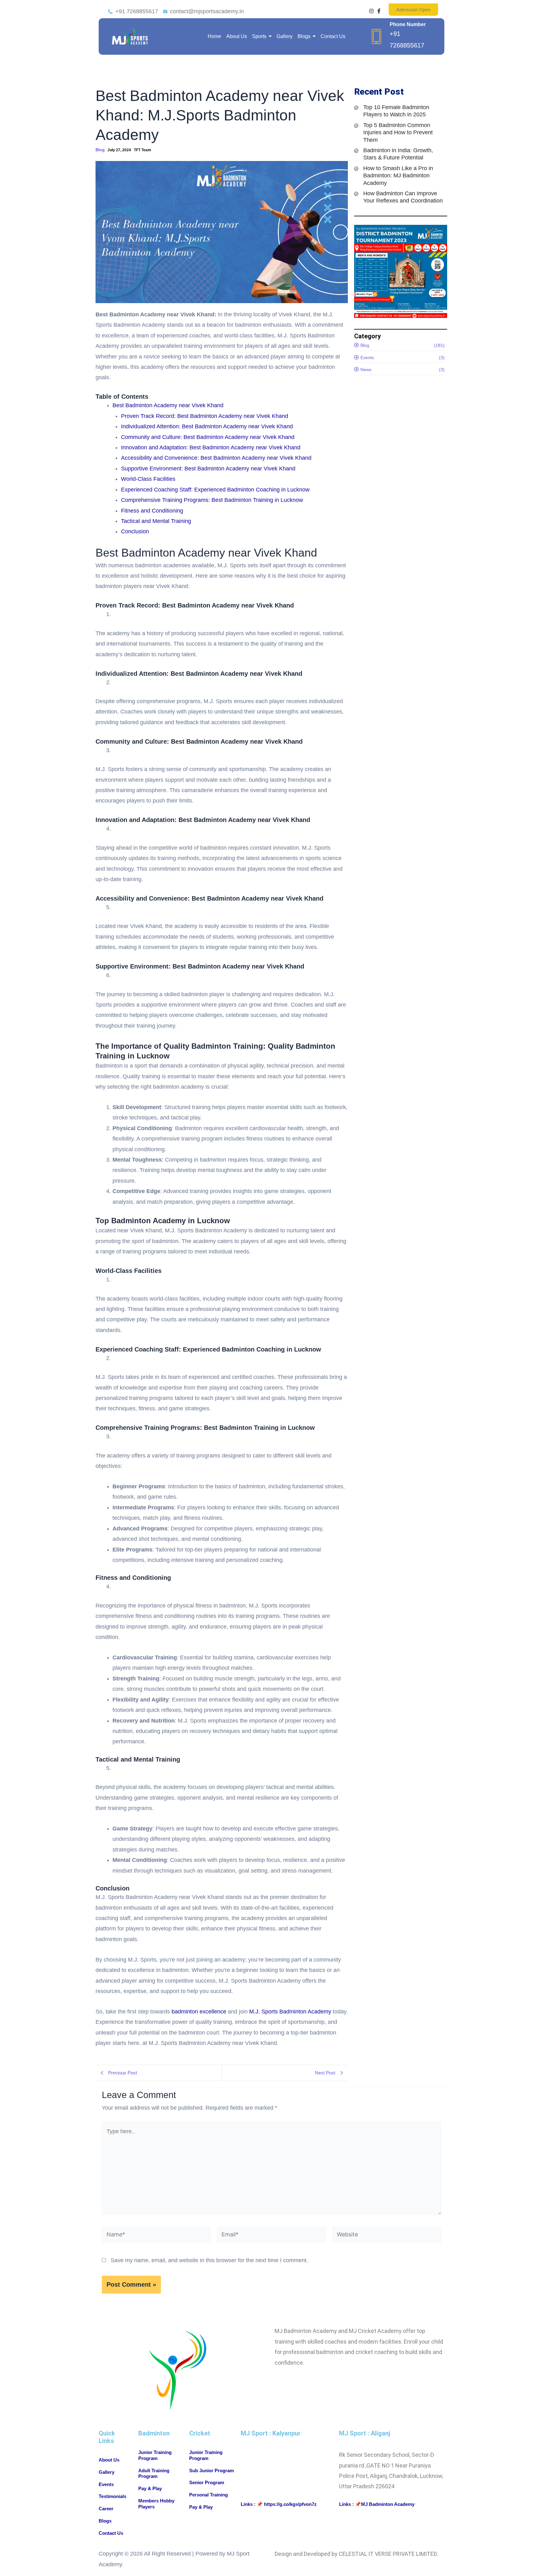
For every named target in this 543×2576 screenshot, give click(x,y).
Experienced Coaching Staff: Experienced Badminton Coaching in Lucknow (215, 490)
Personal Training (208, 2495)
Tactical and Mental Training (156, 521)
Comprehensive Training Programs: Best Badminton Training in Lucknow (212, 500)
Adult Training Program (154, 2473)
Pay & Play (150, 2488)
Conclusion (135, 531)
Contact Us (111, 2533)
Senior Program (207, 2482)
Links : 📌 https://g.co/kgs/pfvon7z (279, 2504)
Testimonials (112, 2496)
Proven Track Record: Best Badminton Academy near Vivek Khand (205, 416)
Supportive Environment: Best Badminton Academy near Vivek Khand (208, 469)
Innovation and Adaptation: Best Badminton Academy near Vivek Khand (211, 447)
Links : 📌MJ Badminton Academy (377, 2504)
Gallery (107, 2472)
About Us (109, 2460)
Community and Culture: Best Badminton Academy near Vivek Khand (208, 437)
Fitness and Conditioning (152, 511)
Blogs (105, 2521)
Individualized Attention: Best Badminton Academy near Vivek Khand (207, 426)
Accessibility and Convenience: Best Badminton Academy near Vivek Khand (216, 458)
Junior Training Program (155, 2455)
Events (106, 2484)
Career (106, 2509)
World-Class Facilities (148, 479)
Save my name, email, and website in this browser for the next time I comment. (209, 2260)
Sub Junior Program (211, 2471)
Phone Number (408, 24)
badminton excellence (199, 2012)
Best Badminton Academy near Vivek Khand (168, 405)
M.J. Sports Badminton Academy (290, 2012)
